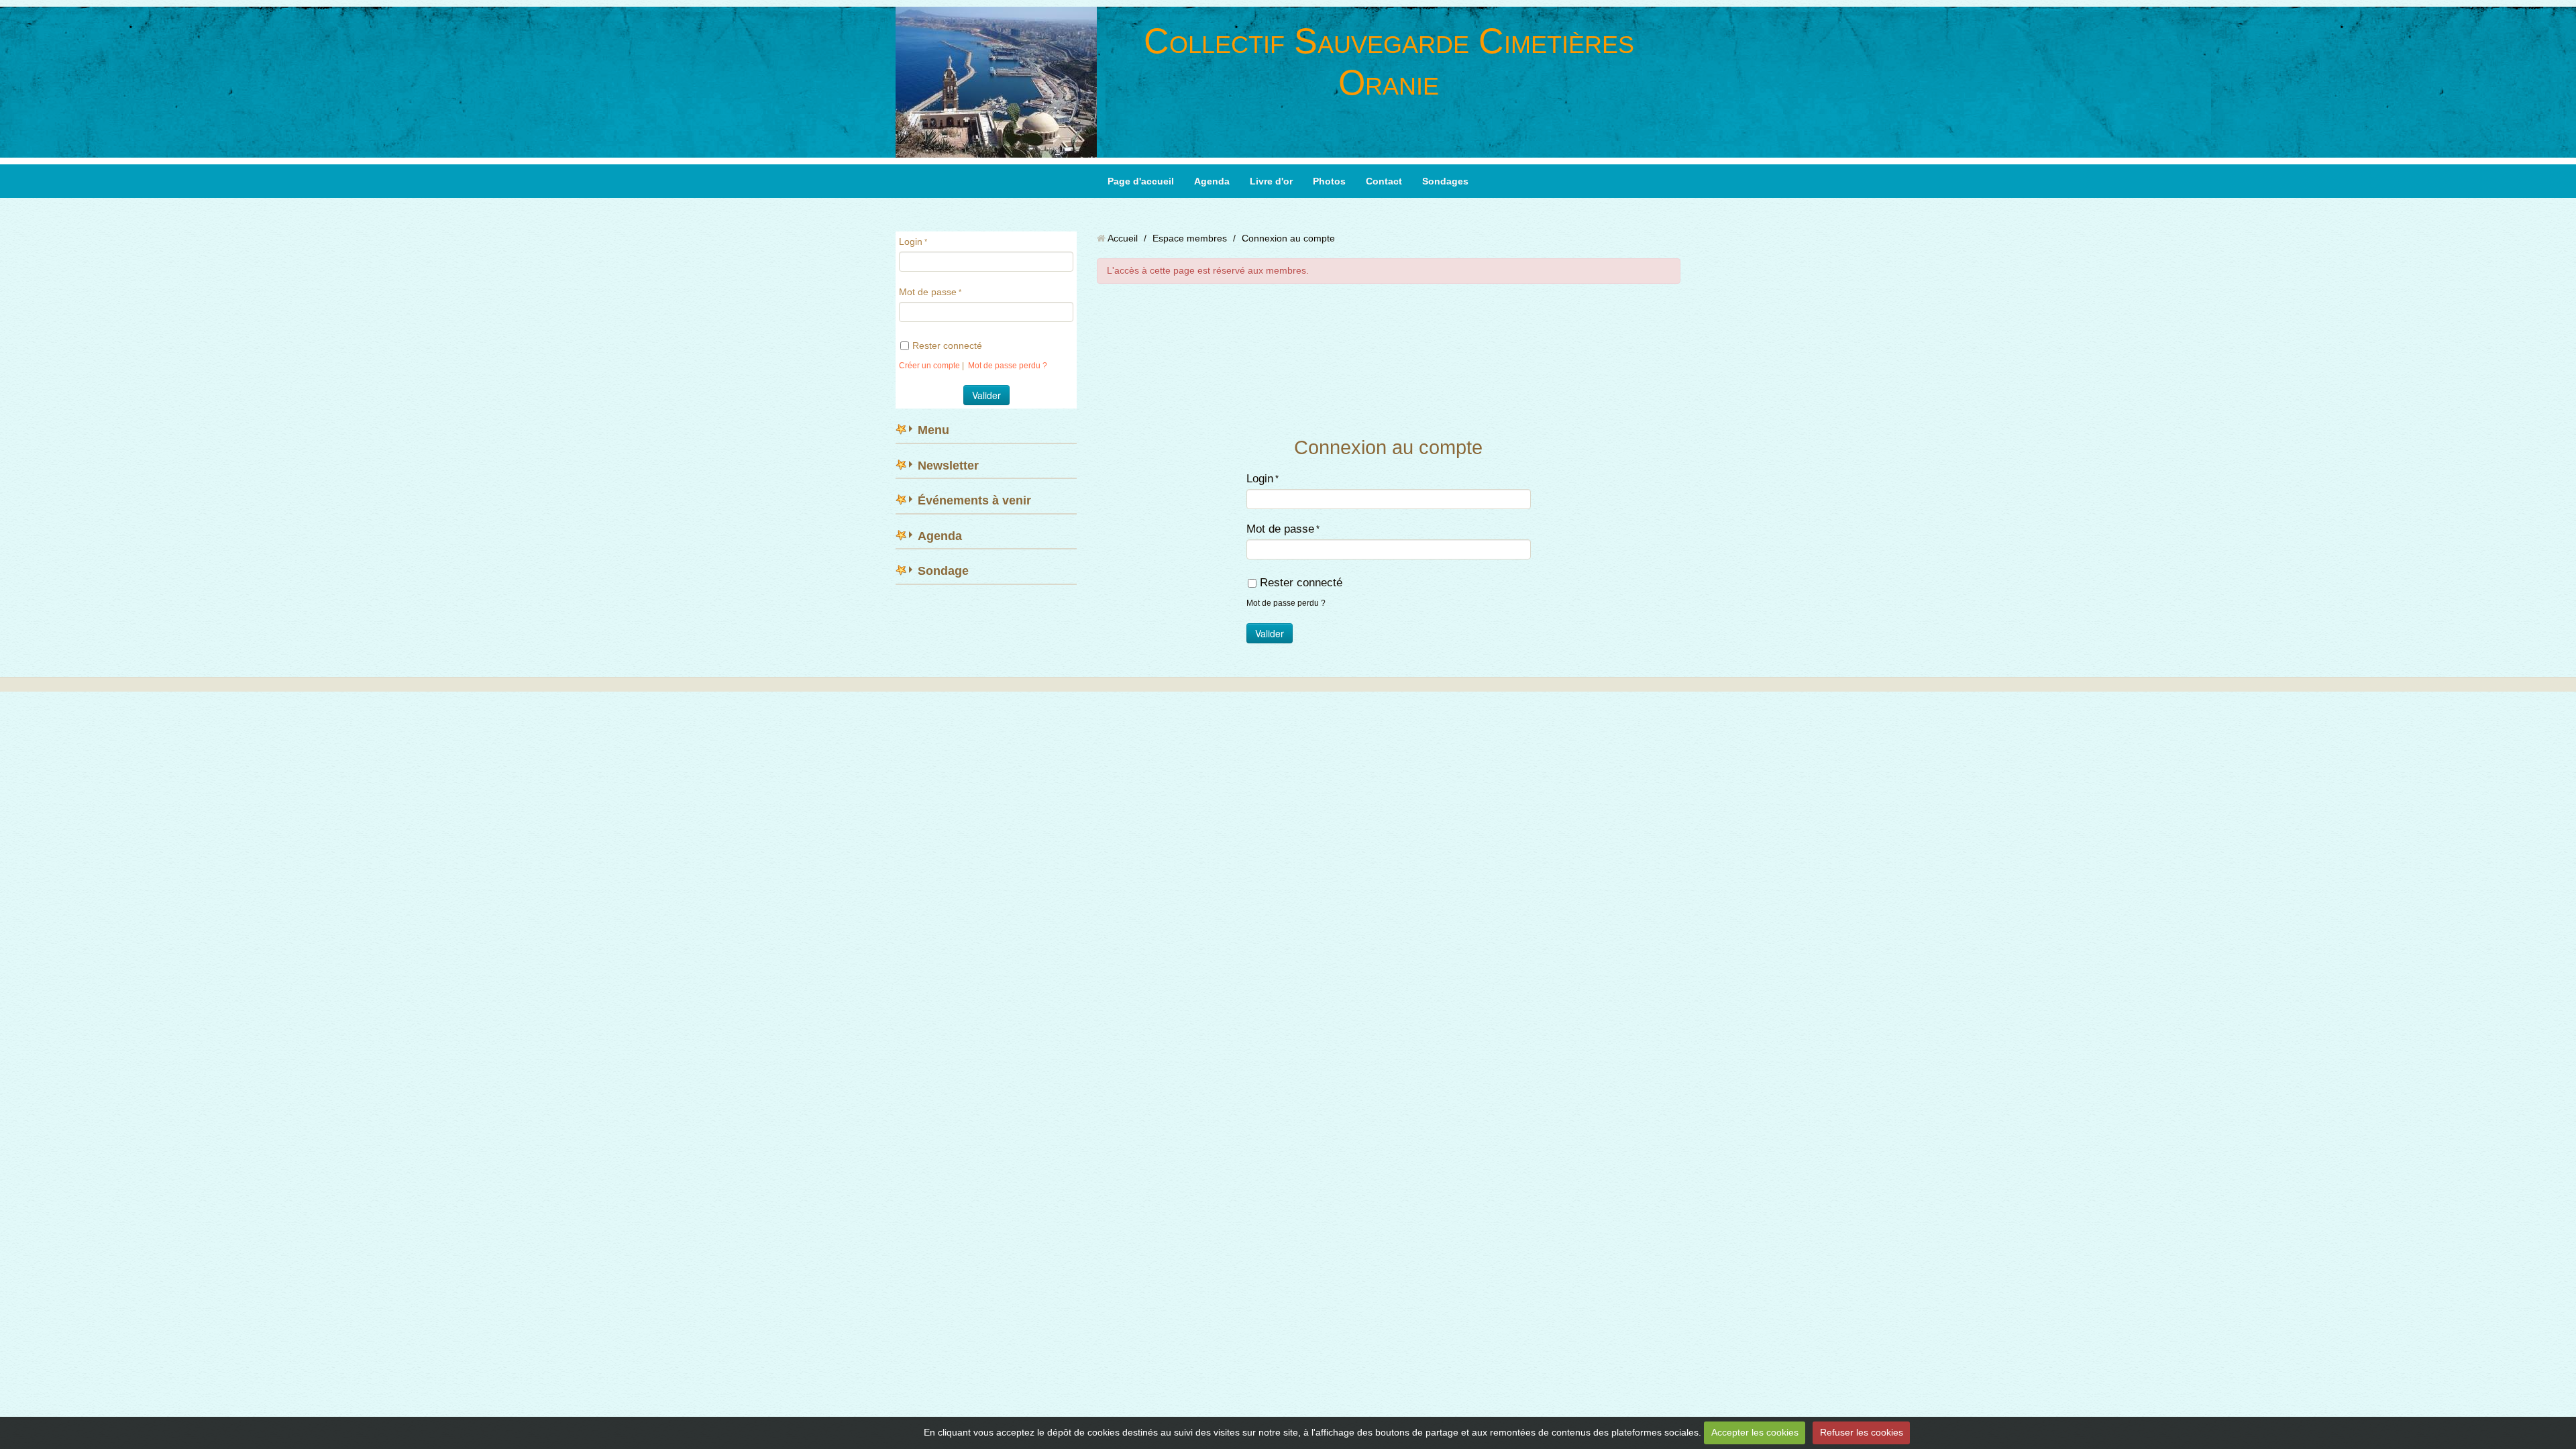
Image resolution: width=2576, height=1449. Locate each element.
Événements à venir (974, 500)
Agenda (1212, 181)
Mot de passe (928, 292)
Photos (1329, 181)
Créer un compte (929, 366)
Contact (1384, 181)
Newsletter (948, 466)
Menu (933, 430)
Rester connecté (947, 345)
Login (911, 241)
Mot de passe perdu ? (1008, 366)
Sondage (943, 571)
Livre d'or (1271, 181)
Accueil (1123, 238)
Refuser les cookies (1862, 1432)
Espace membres (1190, 238)
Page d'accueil (1141, 181)
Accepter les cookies (1755, 1432)
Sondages (1445, 181)
